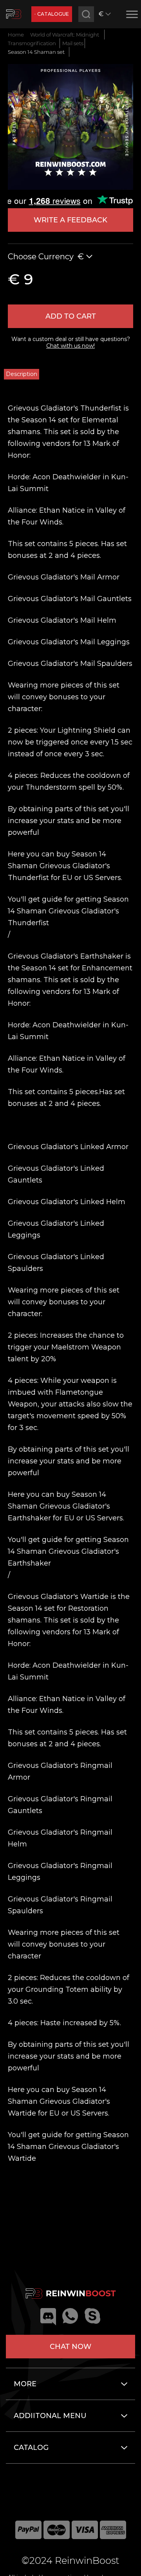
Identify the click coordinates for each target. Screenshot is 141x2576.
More (25, 2384)
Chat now (70, 2347)
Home (16, 35)
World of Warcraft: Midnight (65, 35)
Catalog (31, 2448)
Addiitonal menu (50, 2416)
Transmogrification (32, 43)
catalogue (53, 14)
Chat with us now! (70, 346)
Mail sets (73, 43)
